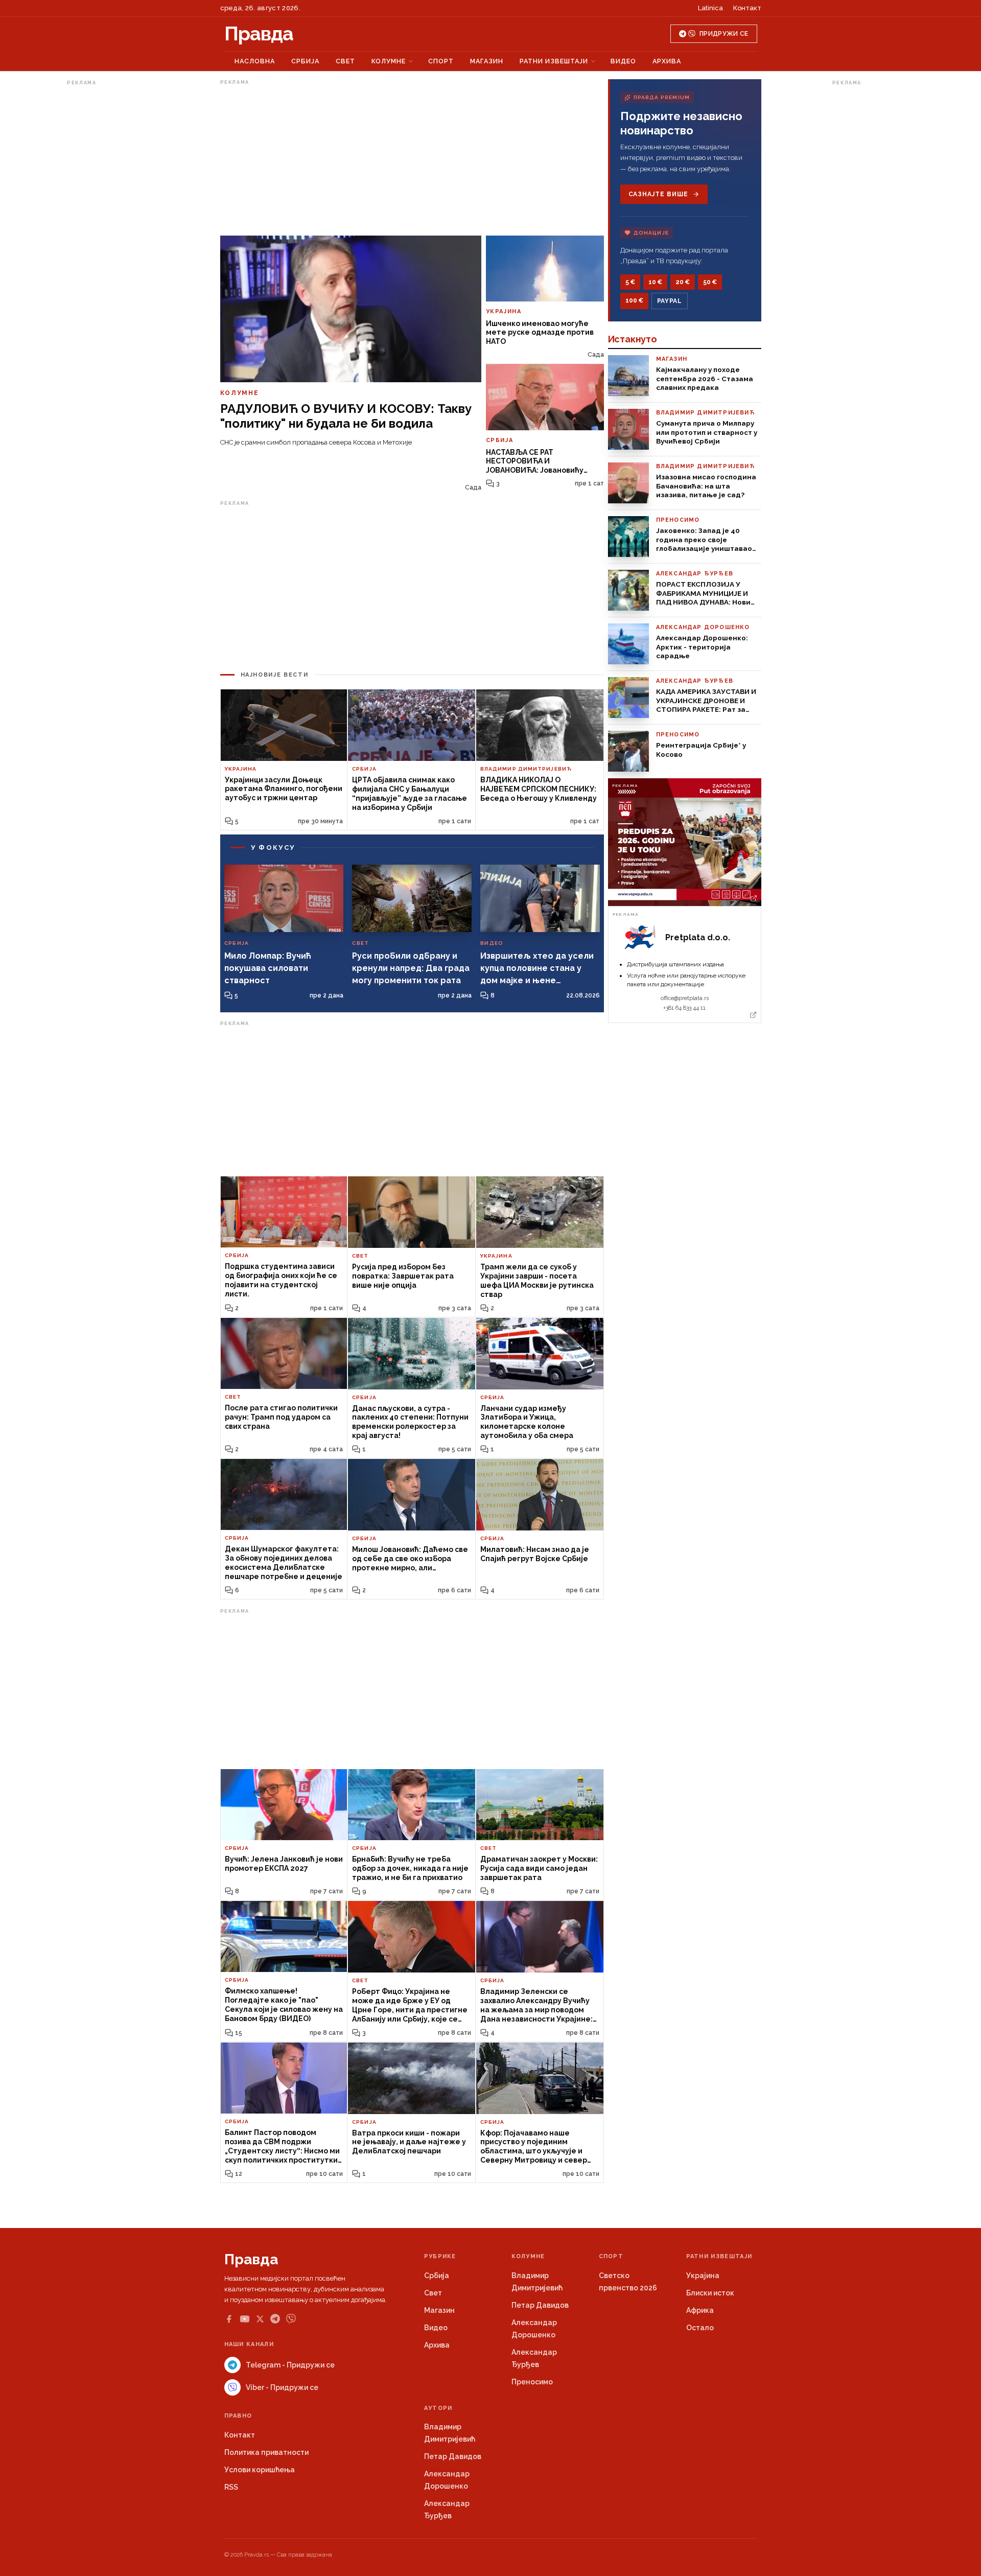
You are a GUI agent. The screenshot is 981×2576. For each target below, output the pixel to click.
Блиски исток (710, 2293)
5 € (630, 282)
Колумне (389, 61)
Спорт (441, 61)
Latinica (710, 8)
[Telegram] (275, 2319)
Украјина (703, 2276)
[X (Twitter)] (260, 2319)
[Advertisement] (108, 242)
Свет (345, 61)
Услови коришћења (260, 2470)
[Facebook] (229, 2319)
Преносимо (532, 2382)
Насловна (255, 61)
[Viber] (291, 2319)
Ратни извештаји (554, 61)
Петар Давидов (540, 2305)
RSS (231, 2487)
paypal (670, 301)
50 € (710, 282)
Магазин (487, 61)
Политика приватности (266, 2452)
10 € (655, 282)
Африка (700, 2310)
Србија (305, 61)
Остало (700, 2328)
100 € (634, 300)
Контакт (747, 8)
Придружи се (724, 34)
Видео (623, 61)
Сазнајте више (658, 194)
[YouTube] (245, 2319)
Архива (667, 61)
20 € (683, 282)
